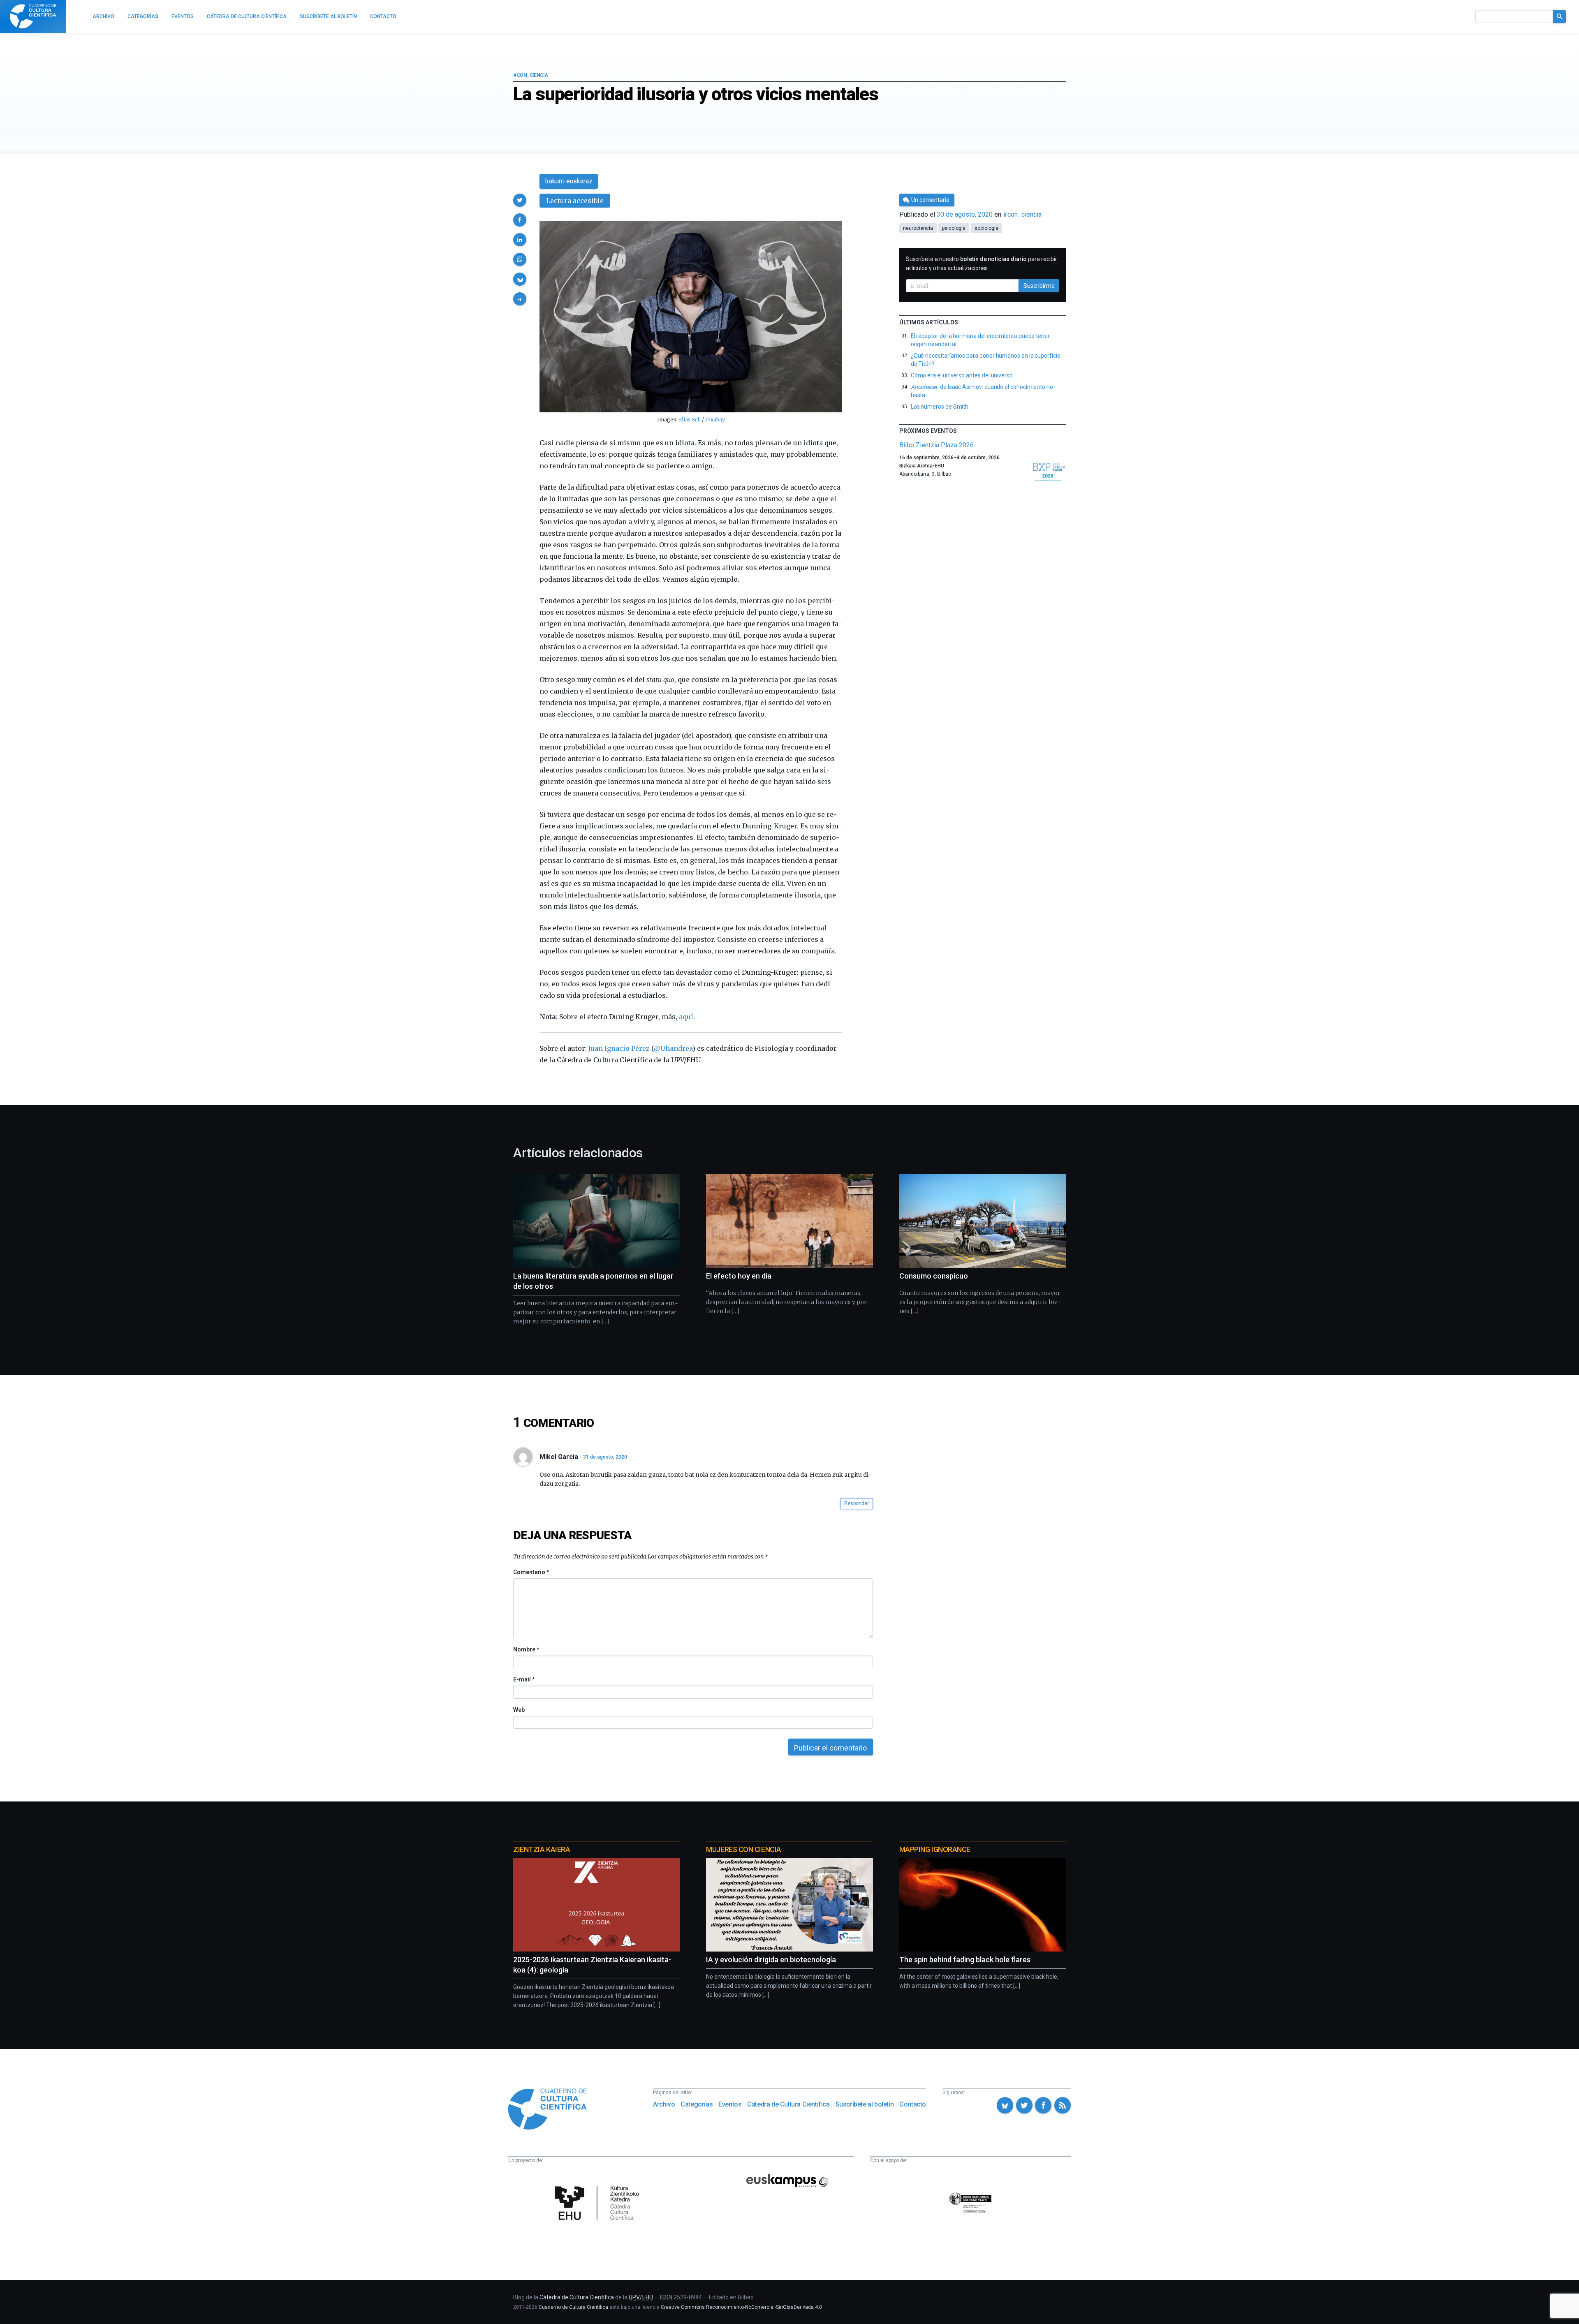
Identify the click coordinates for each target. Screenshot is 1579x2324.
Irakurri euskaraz (569, 181)
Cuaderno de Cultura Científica (573, 2307)
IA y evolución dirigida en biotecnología (771, 1960)
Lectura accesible (575, 201)
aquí (686, 1017)
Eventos (730, 2104)
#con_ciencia (530, 75)
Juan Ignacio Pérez (619, 1048)
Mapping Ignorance (935, 1849)
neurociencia (918, 228)
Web (519, 1710)
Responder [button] (857, 1503)
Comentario (531, 1572)
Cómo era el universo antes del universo (962, 375)
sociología (986, 228)
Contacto (913, 2104)
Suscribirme (1039, 286)
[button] (520, 200)
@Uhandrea (673, 1048)
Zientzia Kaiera (542, 1849)
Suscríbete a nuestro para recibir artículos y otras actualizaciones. (982, 264)
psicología (954, 228)
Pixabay (715, 420)
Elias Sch (690, 420)
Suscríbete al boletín (865, 2104)
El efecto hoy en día (739, 1276)
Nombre (526, 1649)
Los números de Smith (940, 407)
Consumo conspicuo (934, 1276)
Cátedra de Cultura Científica (788, 2104)
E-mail (524, 1679)
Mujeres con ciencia (743, 1849)
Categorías (697, 2104)
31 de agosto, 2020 (605, 1457)
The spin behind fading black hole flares (965, 1960)
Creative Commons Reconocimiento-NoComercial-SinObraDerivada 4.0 (741, 2307)
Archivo (664, 2104)
